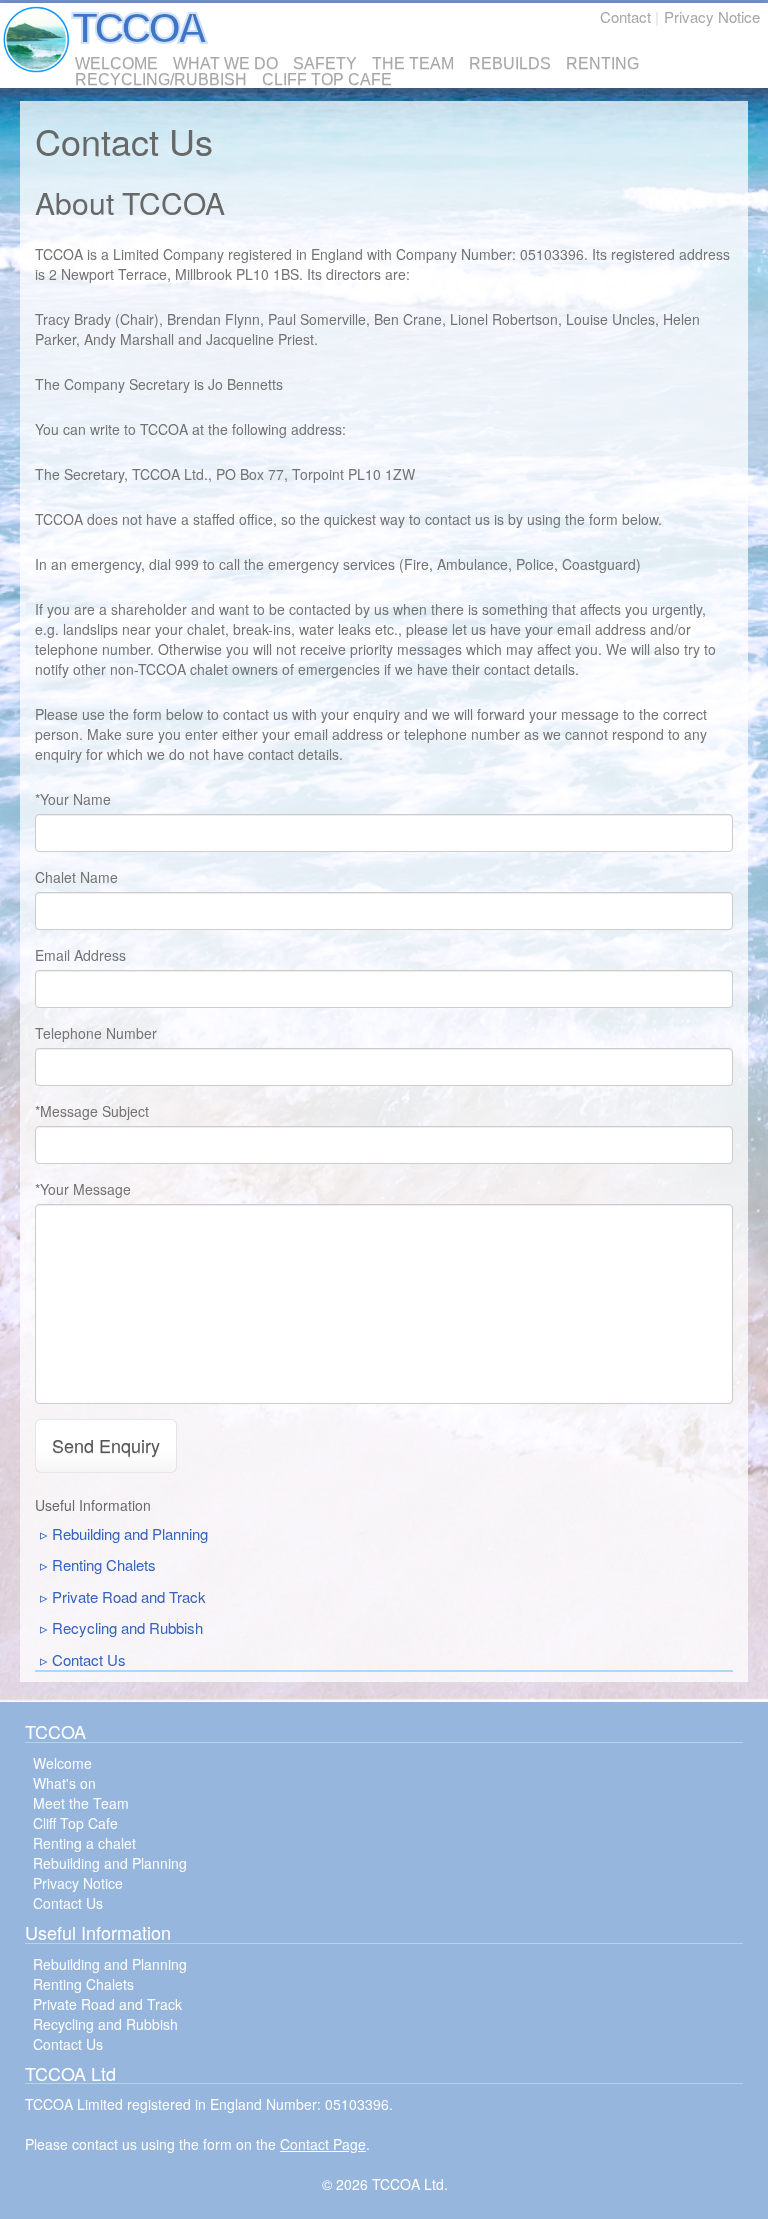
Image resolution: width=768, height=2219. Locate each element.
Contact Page (323, 2144)
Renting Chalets (104, 1564)
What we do (225, 64)
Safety (325, 64)
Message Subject (94, 1111)
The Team (413, 64)
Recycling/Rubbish (161, 80)
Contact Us (89, 1659)
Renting (602, 64)
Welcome (116, 64)
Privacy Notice (712, 16)
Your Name (75, 799)
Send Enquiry (106, 1445)
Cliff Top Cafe (327, 80)
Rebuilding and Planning (130, 1533)
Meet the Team (81, 1803)
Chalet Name (76, 877)
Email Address (80, 955)
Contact (625, 16)
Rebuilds (510, 64)
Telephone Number (96, 1033)
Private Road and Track (129, 1596)
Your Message (85, 1189)
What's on (64, 1783)
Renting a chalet (84, 1843)
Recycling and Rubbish (127, 1627)
